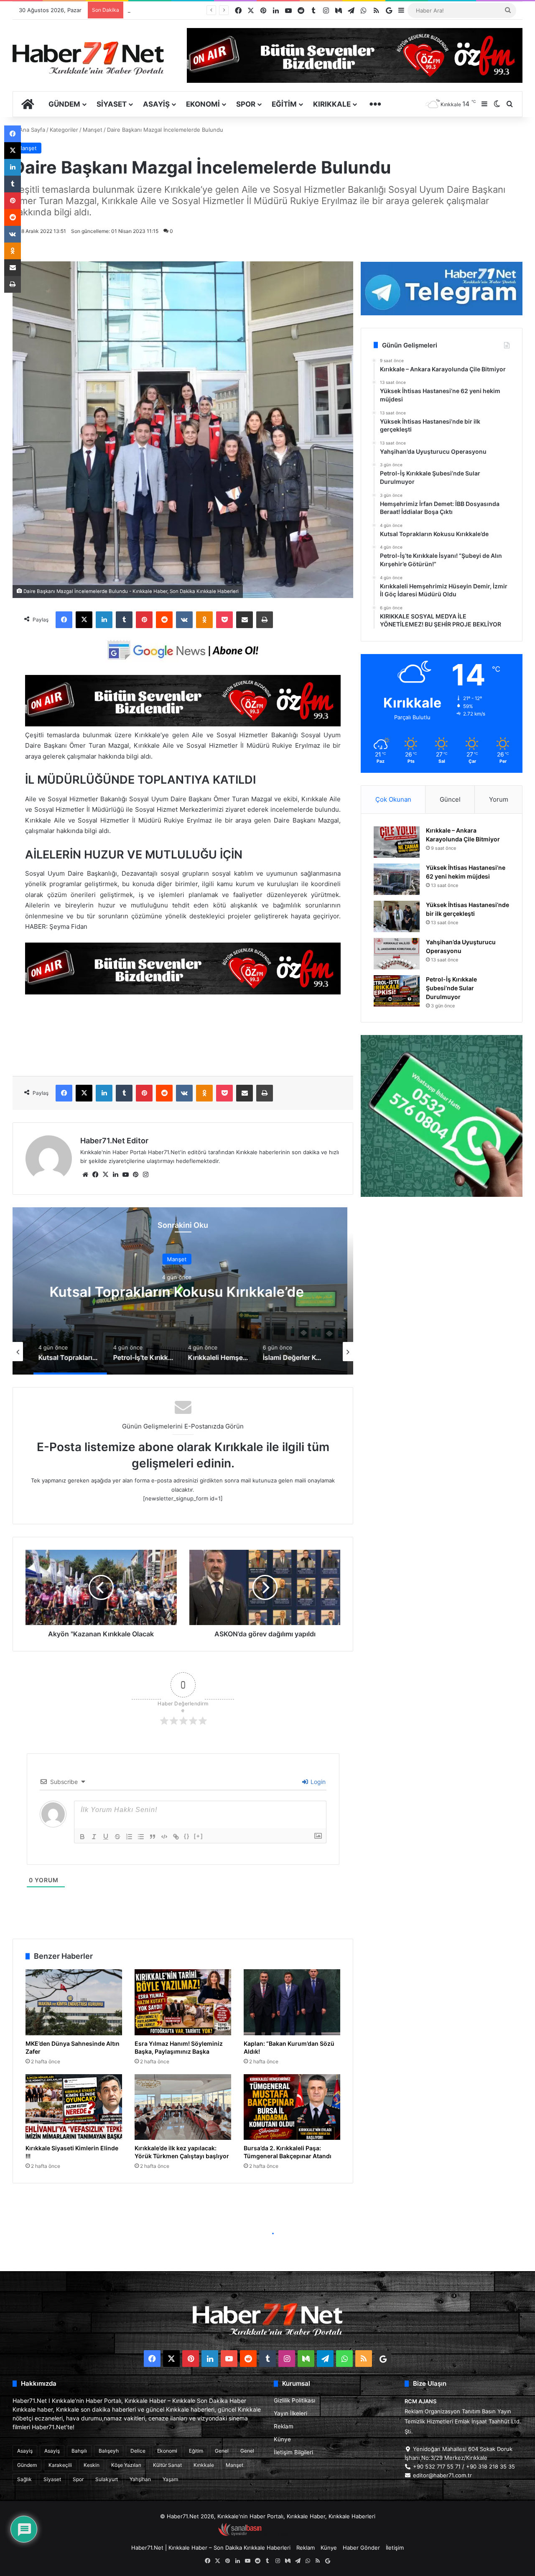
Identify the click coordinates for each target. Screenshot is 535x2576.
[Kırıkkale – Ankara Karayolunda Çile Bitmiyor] (397, 842)
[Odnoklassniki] (204, 620)
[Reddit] (164, 620)
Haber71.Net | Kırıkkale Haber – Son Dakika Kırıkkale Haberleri (211, 2548)
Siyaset (112, 104)
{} (187, 1836)
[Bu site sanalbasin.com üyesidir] (240, 2534)
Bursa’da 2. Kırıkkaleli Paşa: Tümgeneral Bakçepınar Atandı (288, 2152)
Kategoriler (64, 130)
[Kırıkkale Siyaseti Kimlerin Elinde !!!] (74, 2107)
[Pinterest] (144, 620)
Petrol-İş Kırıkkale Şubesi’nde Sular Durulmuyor (188, 10)
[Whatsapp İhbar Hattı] (442, 1116)
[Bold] (82, 1837)
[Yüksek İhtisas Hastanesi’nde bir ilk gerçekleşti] (397, 916)
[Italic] (94, 1837)
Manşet (93, 130)
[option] (183, 1291)
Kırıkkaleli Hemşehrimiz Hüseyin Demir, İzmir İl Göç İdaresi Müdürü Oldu (183, 1292)
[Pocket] (224, 620)
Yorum (499, 799)
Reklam (284, 2426)
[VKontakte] (184, 620)
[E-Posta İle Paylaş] (245, 620)
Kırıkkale (332, 104)
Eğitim (284, 104)
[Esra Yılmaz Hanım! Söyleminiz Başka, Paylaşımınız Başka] (183, 2002)
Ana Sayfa (31, 130)
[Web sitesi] (85, 1175)
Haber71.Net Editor (114, 1141)
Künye (282, 2439)
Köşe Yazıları (126, 2465)
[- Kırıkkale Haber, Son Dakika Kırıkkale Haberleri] (183, 724)
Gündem (64, 104)
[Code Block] (164, 1837)
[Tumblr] (124, 620)
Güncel (450, 799)
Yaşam (170, 2479)
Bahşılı (79, 2451)
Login (317, 1782)
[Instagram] (145, 1175)
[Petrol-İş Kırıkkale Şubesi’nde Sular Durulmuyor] (397, 991)
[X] (84, 620)
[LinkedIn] (104, 620)
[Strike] (117, 1837)
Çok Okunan (393, 799)
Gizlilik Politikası (294, 2400)
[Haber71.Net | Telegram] (442, 289)
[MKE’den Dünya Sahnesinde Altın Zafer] (74, 2002)
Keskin (92, 2465)
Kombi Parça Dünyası (290, 2534)
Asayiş (156, 104)
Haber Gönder (361, 2548)
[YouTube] (125, 1175)
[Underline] (106, 1837)
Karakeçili (60, 2465)
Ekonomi (203, 104)
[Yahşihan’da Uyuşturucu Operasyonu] (397, 954)
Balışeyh (109, 2451)
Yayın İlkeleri (290, 2413)
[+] (199, 1836)
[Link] (176, 1837)
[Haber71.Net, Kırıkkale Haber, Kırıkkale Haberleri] (88, 58)
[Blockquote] (153, 1837)
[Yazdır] (265, 620)
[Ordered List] (129, 1837)
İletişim (395, 2548)
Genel (222, 2451)
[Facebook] (64, 620)
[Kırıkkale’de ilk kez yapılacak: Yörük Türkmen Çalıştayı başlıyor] (183, 2107)
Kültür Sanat (167, 2465)
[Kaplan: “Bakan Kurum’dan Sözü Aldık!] (292, 2002)
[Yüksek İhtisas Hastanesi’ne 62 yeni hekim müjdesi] (397, 879)
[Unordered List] (141, 1837)
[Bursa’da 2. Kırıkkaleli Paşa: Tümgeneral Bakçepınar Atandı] (292, 2107)
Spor (246, 104)
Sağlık (24, 2479)
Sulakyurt (107, 2479)
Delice (138, 2451)
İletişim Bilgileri (293, 2452)
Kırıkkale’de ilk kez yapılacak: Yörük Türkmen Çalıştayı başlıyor (182, 2152)
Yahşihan (140, 2479)
